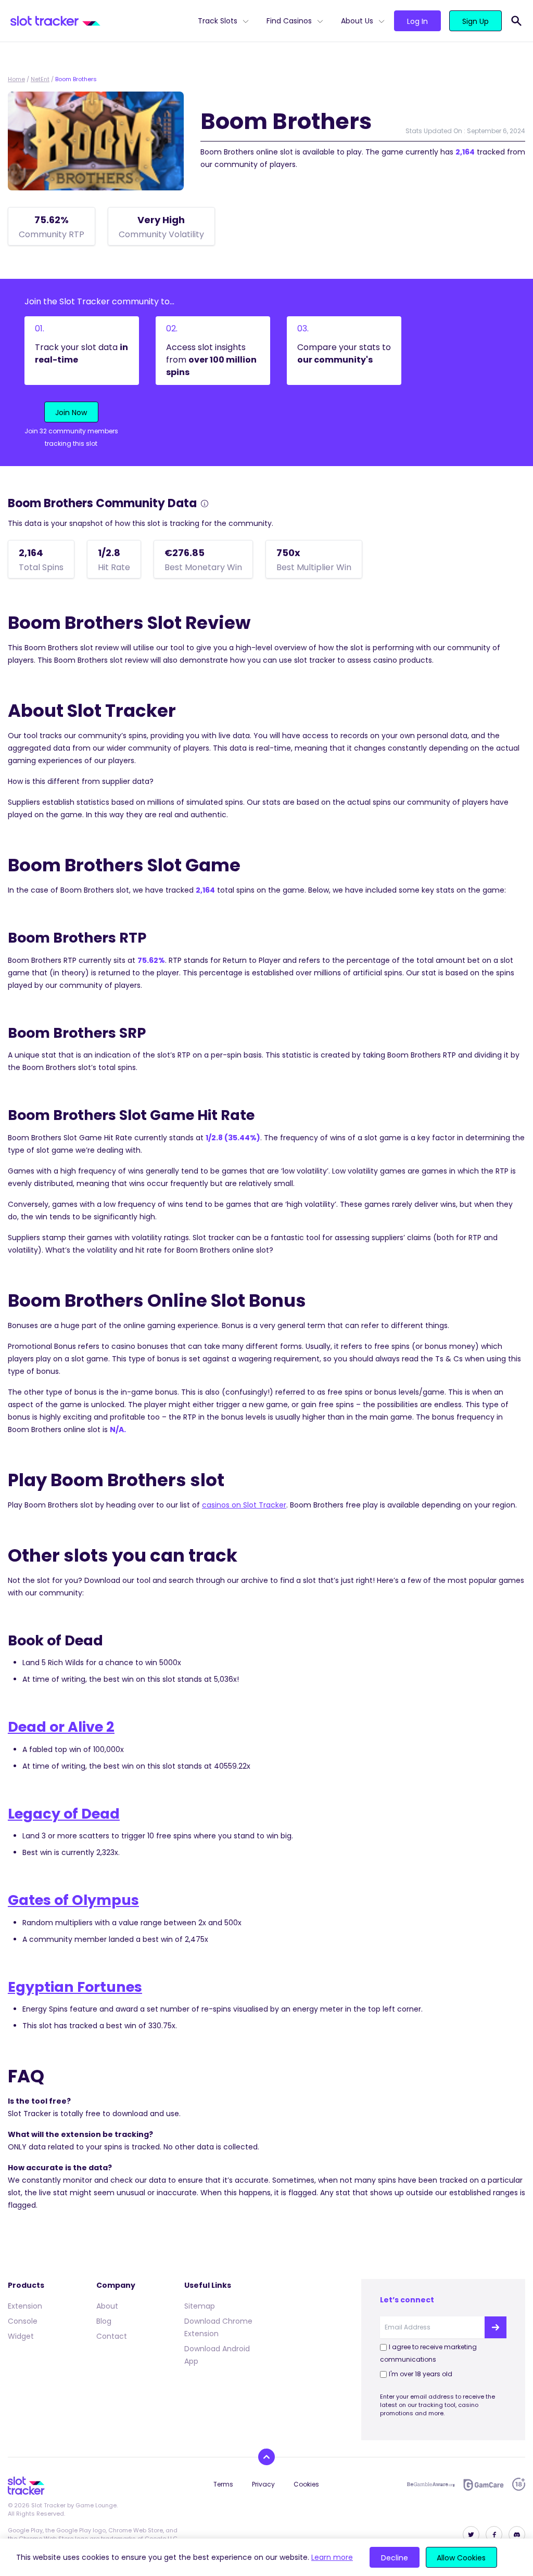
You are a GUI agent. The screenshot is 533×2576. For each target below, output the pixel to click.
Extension (25, 2306)
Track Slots (218, 21)
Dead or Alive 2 (61, 1727)
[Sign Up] (496, 2327)
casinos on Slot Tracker (244, 1505)
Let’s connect (407, 2300)
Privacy (263, 2484)
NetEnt (40, 79)
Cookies (306, 2484)
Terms (223, 2484)
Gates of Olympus (73, 1900)
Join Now (71, 413)
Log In (417, 21)
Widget (21, 2336)
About (107, 2306)
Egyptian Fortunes (75, 1987)
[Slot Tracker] (100, 21)
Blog (104, 2321)
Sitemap (200, 2306)
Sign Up (475, 21)
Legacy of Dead (64, 1814)
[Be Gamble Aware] (431, 2484)
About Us (357, 21)
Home (16, 79)
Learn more (332, 2557)
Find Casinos (289, 21)
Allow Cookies (461, 2558)
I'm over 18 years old (421, 2374)
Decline (395, 2558)
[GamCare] (484, 2485)
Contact (112, 2336)
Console (23, 2321)
